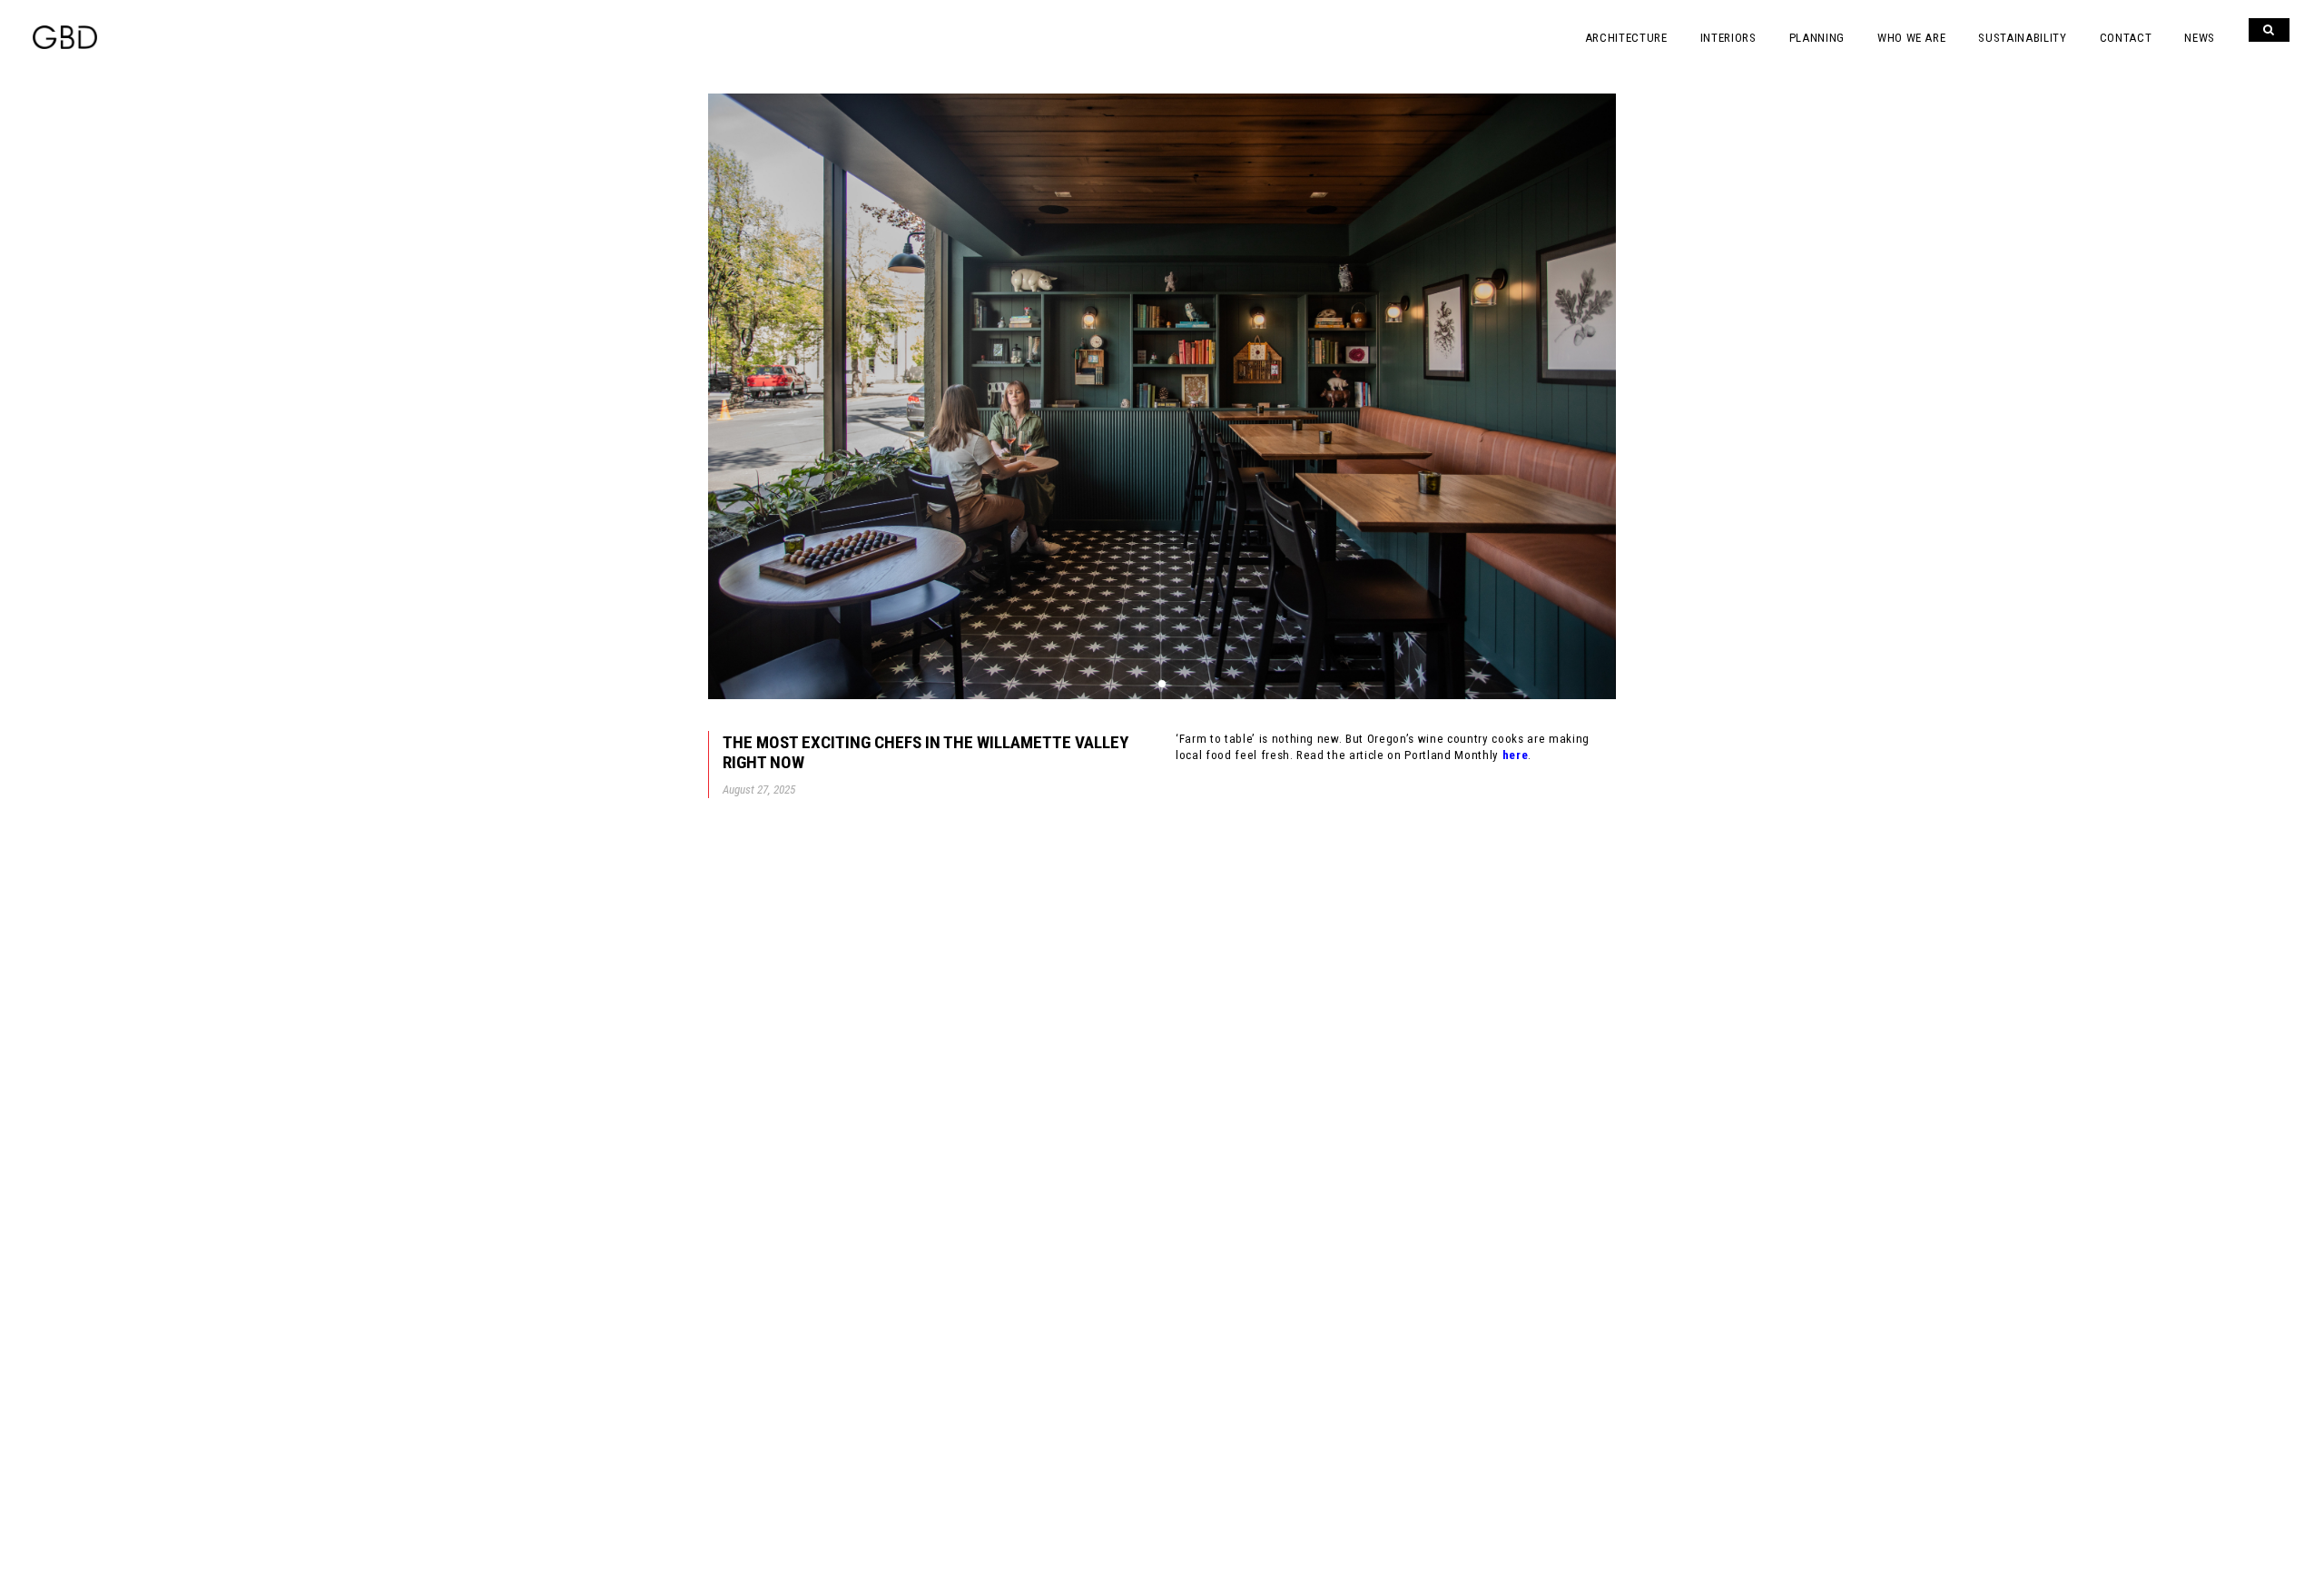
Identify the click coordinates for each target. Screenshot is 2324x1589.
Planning (1817, 38)
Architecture (1626, 38)
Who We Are (1912, 38)
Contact (2126, 38)
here (1516, 755)
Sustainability (2022, 38)
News (2200, 38)
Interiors (1728, 38)
